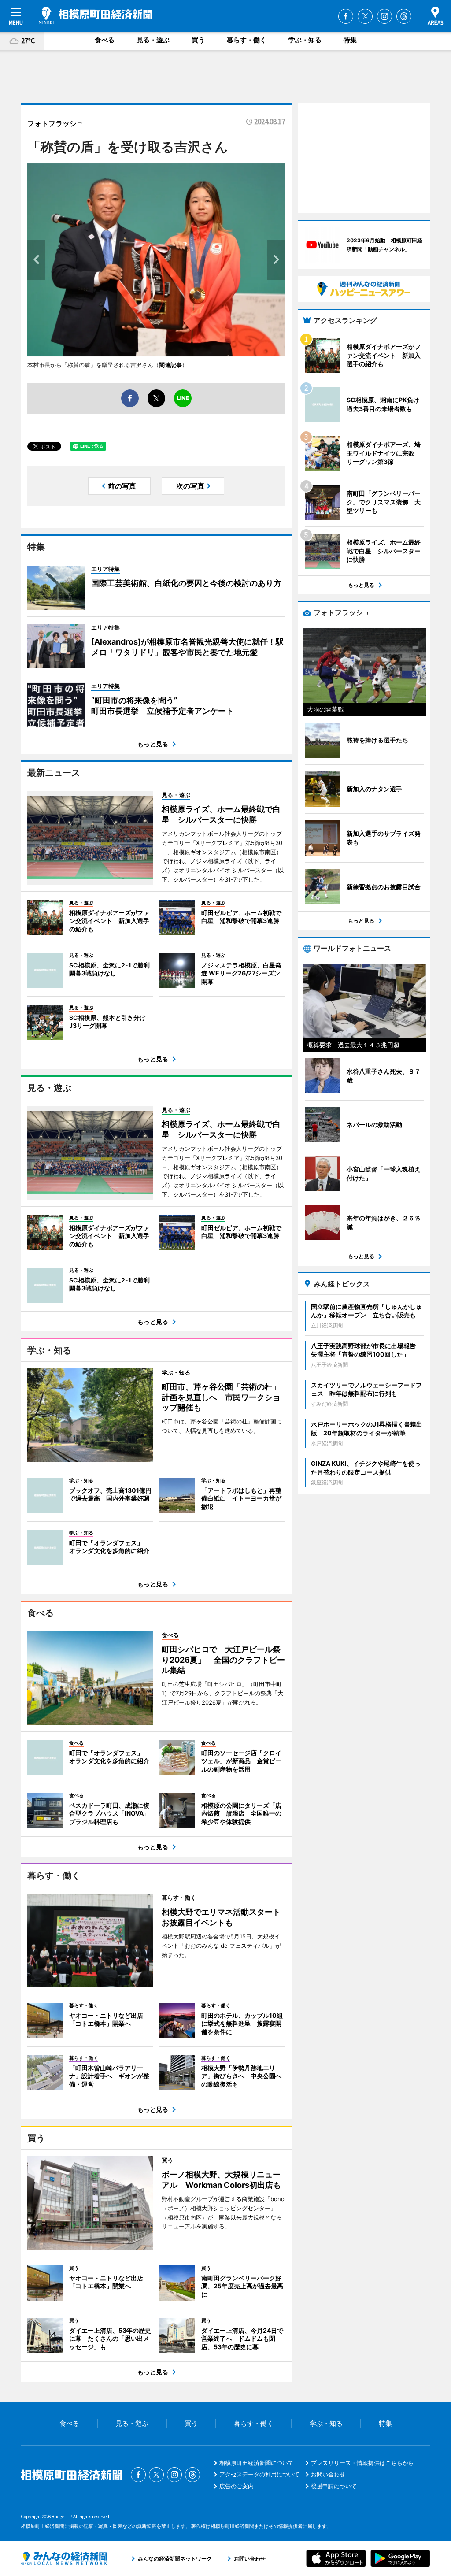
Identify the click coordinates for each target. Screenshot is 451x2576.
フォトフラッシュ (55, 123)
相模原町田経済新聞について (257, 2463)
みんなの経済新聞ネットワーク (64, 2558)
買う (198, 40)
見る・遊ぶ (153, 40)
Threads (404, 16)
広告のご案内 (237, 2486)
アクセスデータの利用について (259, 2474)
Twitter (365, 16)
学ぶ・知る (305, 40)
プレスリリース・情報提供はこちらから (362, 2463)
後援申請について (334, 2486)
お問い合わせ (328, 2474)
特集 (350, 40)
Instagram (384, 16)
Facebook (346, 16)
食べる (105, 40)
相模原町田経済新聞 (95, 15)
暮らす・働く (247, 40)
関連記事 (170, 365)
